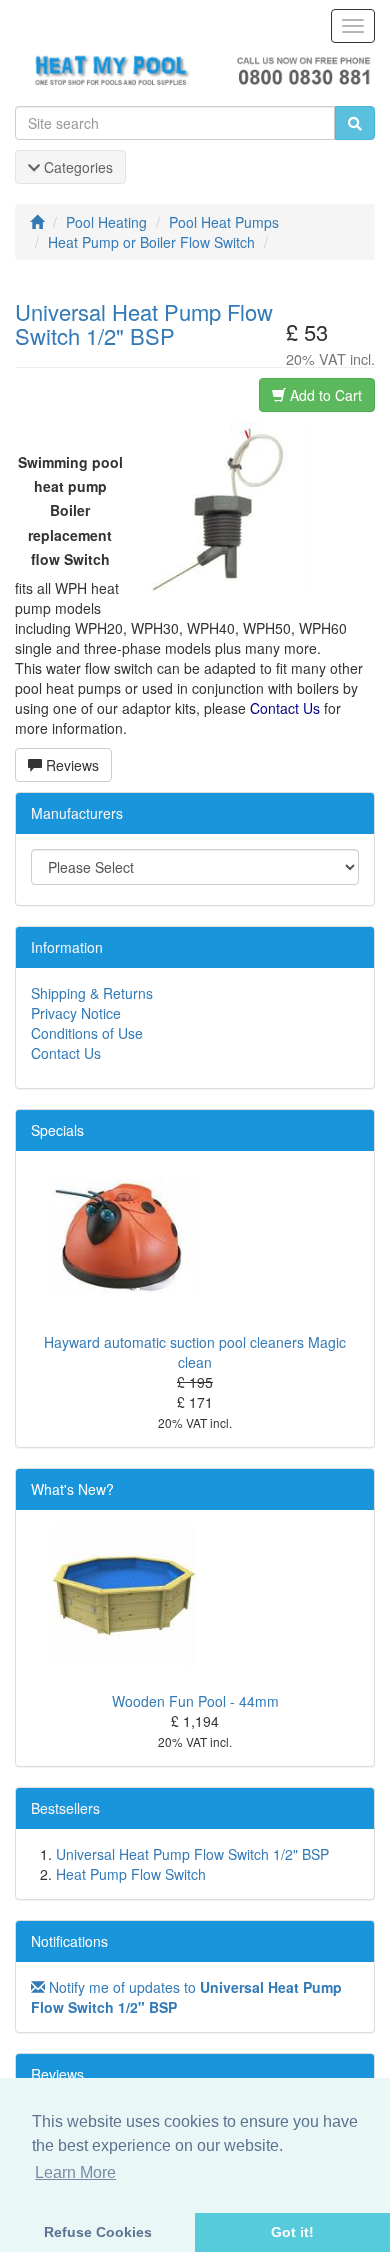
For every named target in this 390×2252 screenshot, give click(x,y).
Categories (76, 167)
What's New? (72, 1489)
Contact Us (66, 1053)
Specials (57, 1130)
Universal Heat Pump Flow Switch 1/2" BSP (192, 1854)
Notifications (69, 1941)
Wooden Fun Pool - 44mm (195, 1701)
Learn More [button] (75, 2172)
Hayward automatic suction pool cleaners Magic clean (195, 1352)
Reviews (70, 765)
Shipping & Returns (92, 993)
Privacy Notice (76, 1013)
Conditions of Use (87, 1033)
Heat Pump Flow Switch (131, 1874)
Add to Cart (324, 395)
